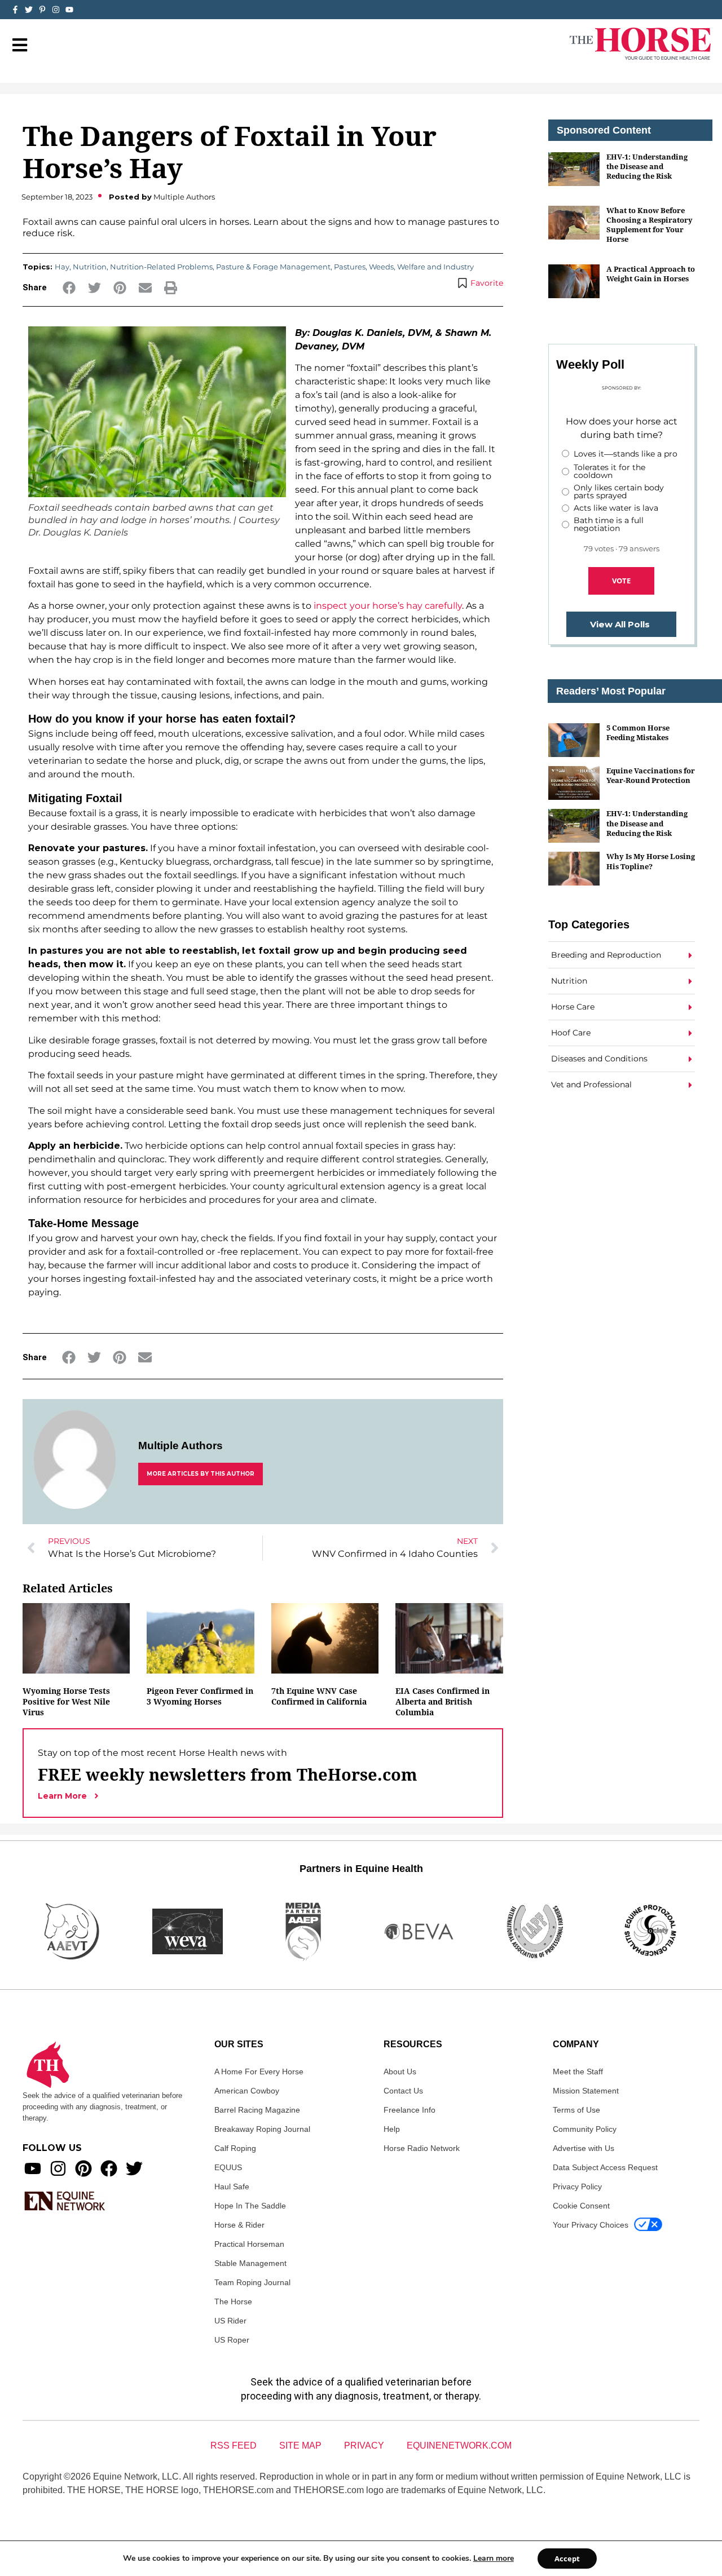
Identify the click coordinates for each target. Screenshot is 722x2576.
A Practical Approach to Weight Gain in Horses (651, 274)
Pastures (350, 267)
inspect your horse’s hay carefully (388, 606)
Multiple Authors (180, 1446)
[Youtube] (33, 2168)
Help (392, 2129)
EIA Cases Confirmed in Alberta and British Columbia (443, 1701)
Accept (567, 2559)
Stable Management (250, 2263)
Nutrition (90, 267)
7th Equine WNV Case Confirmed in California (319, 1696)
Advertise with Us (584, 2148)
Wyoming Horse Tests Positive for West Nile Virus (66, 1701)
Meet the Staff (578, 2072)
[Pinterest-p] (42, 10)
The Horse (233, 2301)
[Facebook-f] (15, 10)
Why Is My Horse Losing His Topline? (651, 861)
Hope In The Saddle (250, 2206)
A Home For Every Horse (259, 2072)
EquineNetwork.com (459, 2446)
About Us (400, 2072)
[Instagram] (56, 10)
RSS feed (234, 2446)
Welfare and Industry (435, 267)
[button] (69, 288)
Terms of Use (576, 2110)
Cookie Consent (581, 2206)
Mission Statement (586, 2091)
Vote (621, 581)
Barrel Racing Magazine (257, 2110)
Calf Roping (235, 2148)
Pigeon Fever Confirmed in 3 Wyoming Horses (200, 1696)
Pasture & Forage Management (273, 267)
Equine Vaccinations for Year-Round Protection (651, 775)
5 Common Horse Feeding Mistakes (638, 732)
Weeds (381, 267)
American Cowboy (247, 2091)
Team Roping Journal (252, 2282)
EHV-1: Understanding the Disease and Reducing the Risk (647, 167)
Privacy (364, 2446)
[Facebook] (109, 2168)
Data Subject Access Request (605, 2167)
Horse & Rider (239, 2225)
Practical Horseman (249, 2244)
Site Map (300, 2446)
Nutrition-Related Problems (161, 267)
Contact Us (403, 2091)
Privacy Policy (577, 2186)
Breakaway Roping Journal (262, 2129)
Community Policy (585, 2129)
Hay (62, 267)
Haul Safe (232, 2186)
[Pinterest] (83, 2168)
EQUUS (228, 2167)
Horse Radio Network (422, 2148)
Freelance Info (410, 2110)
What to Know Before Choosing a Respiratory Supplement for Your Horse (650, 225)
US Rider (230, 2321)
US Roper (232, 2340)
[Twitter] (29, 10)
